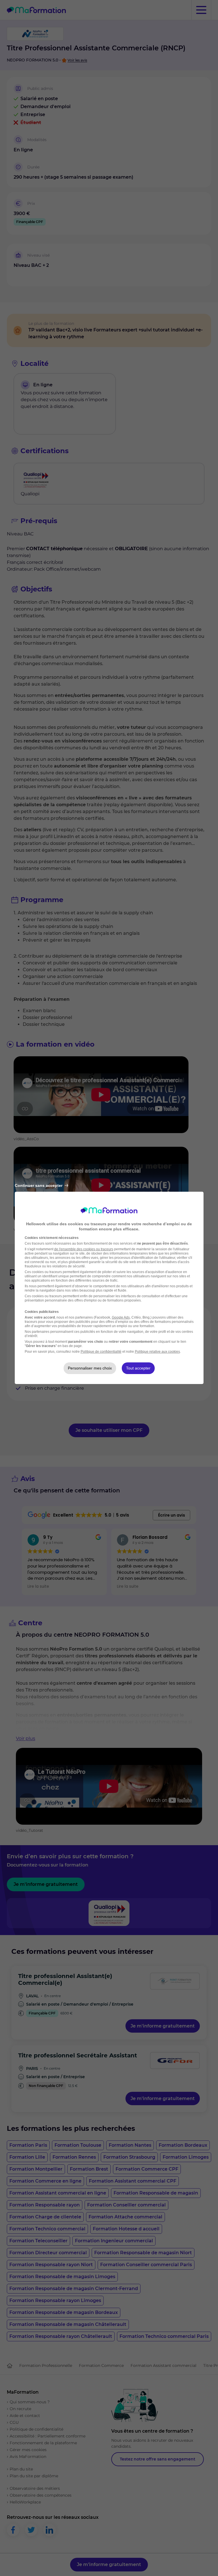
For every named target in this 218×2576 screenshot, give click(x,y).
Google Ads (121, 1317)
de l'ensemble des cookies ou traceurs (84, 1249)
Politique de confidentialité (101, 1352)
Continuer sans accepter (39, 1185)
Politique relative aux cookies (157, 1352)
